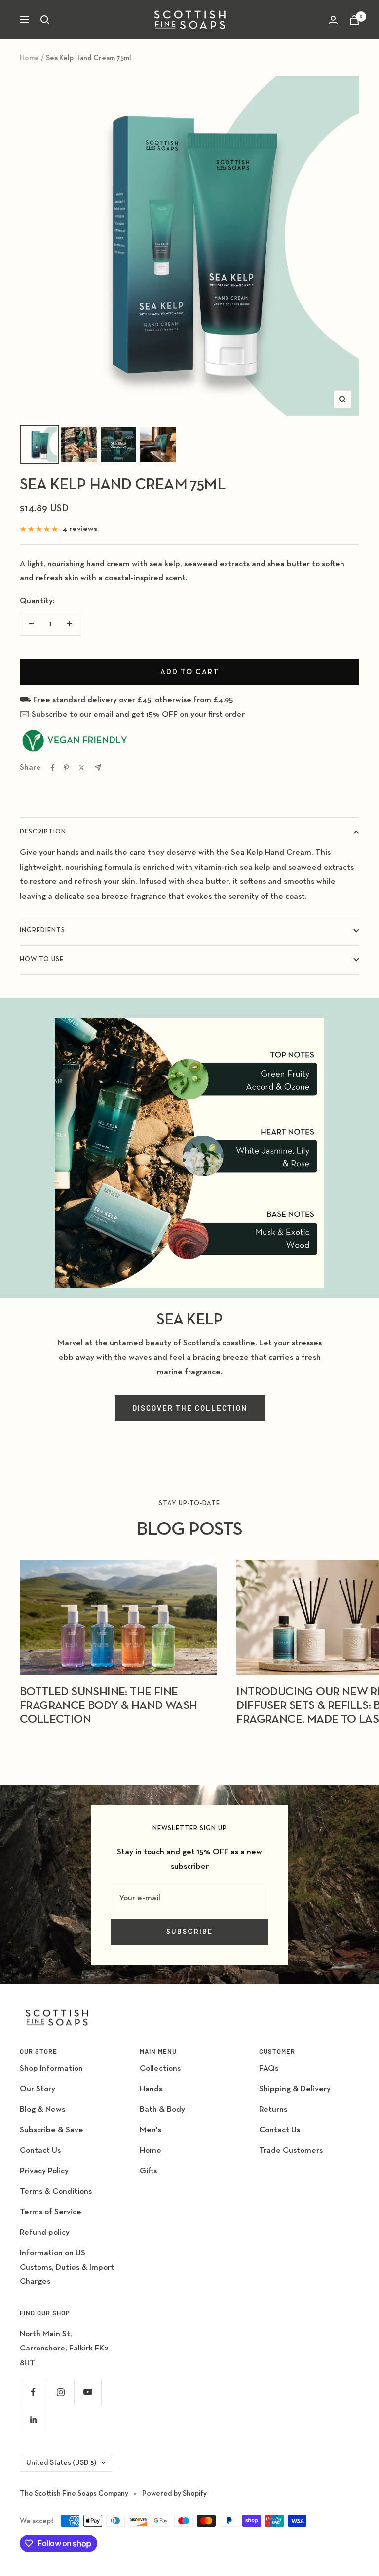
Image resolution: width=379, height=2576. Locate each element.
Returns (273, 2109)
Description (43, 832)
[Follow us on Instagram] (60, 2392)
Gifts (148, 2171)
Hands (151, 2089)
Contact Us (40, 2150)
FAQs (269, 2068)
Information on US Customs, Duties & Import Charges (67, 2268)
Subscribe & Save (52, 2130)
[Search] (45, 20)
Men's (151, 2130)
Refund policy (45, 2232)
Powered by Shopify (174, 2493)
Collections (160, 2068)
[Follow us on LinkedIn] (33, 2419)
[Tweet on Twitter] (82, 768)
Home (29, 58)
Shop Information (51, 2068)
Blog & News (42, 2109)
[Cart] (354, 20)
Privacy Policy (44, 2171)
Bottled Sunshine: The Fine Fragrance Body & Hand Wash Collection (108, 1705)
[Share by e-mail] (98, 768)
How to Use (42, 960)
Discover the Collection (190, 1408)
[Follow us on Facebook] (33, 2392)
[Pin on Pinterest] (66, 768)
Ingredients (42, 930)
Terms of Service (51, 2212)
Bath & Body (162, 2109)
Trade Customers (291, 2150)
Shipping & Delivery (295, 2089)
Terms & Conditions (56, 2191)
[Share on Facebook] (53, 768)
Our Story (38, 2089)
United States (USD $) (61, 2463)
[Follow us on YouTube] (88, 2392)
